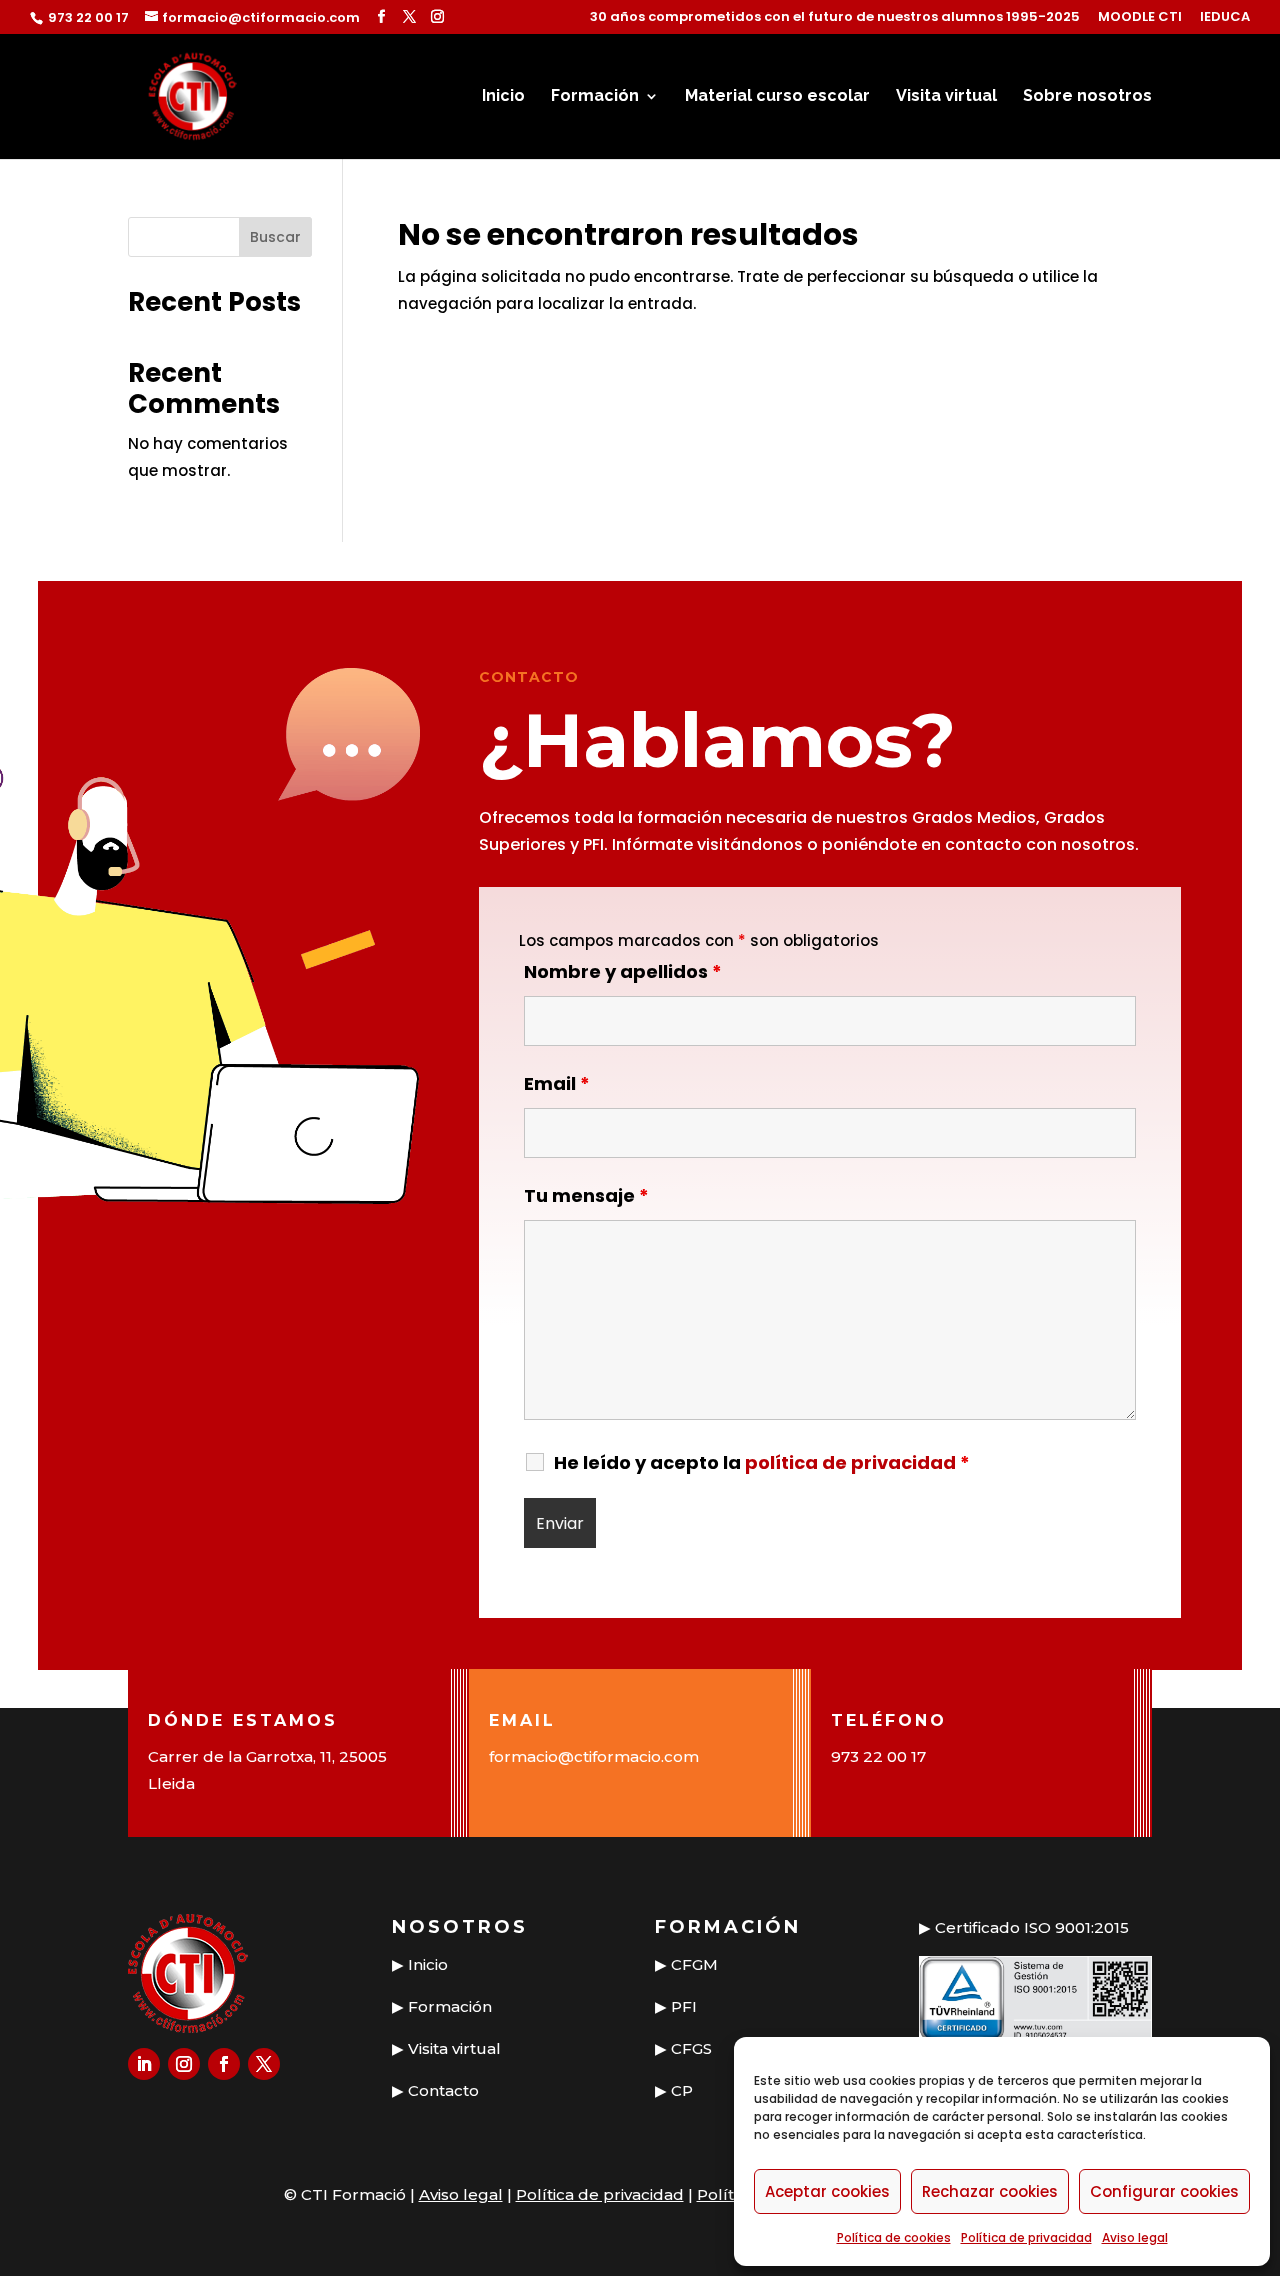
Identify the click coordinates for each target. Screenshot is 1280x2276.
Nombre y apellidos (623, 971)
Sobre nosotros (1087, 97)
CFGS (691, 2048)
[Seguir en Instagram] (184, 2064)
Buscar (275, 237)
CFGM (694, 1964)
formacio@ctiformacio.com (594, 1756)
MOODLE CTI (1140, 18)
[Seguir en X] (264, 2064)
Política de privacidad (1026, 2237)
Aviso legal (1135, 2237)
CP (682, 2090)
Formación (595, 97)
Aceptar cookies (827, 2191)
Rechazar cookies (990, 2191)
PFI (684, 2006)
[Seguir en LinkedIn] (144, 2064)
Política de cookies (894, 2237)
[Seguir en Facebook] (224, 2064)
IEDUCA (1225, 18)
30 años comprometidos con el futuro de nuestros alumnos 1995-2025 (835, 18)
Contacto (443, 2090)
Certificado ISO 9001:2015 (1032, 1927)
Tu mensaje (586, 1195)
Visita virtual (946, 97)
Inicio (503, 97)
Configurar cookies (1164, 2191)
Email (557, 1083)
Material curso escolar (777, 97)
